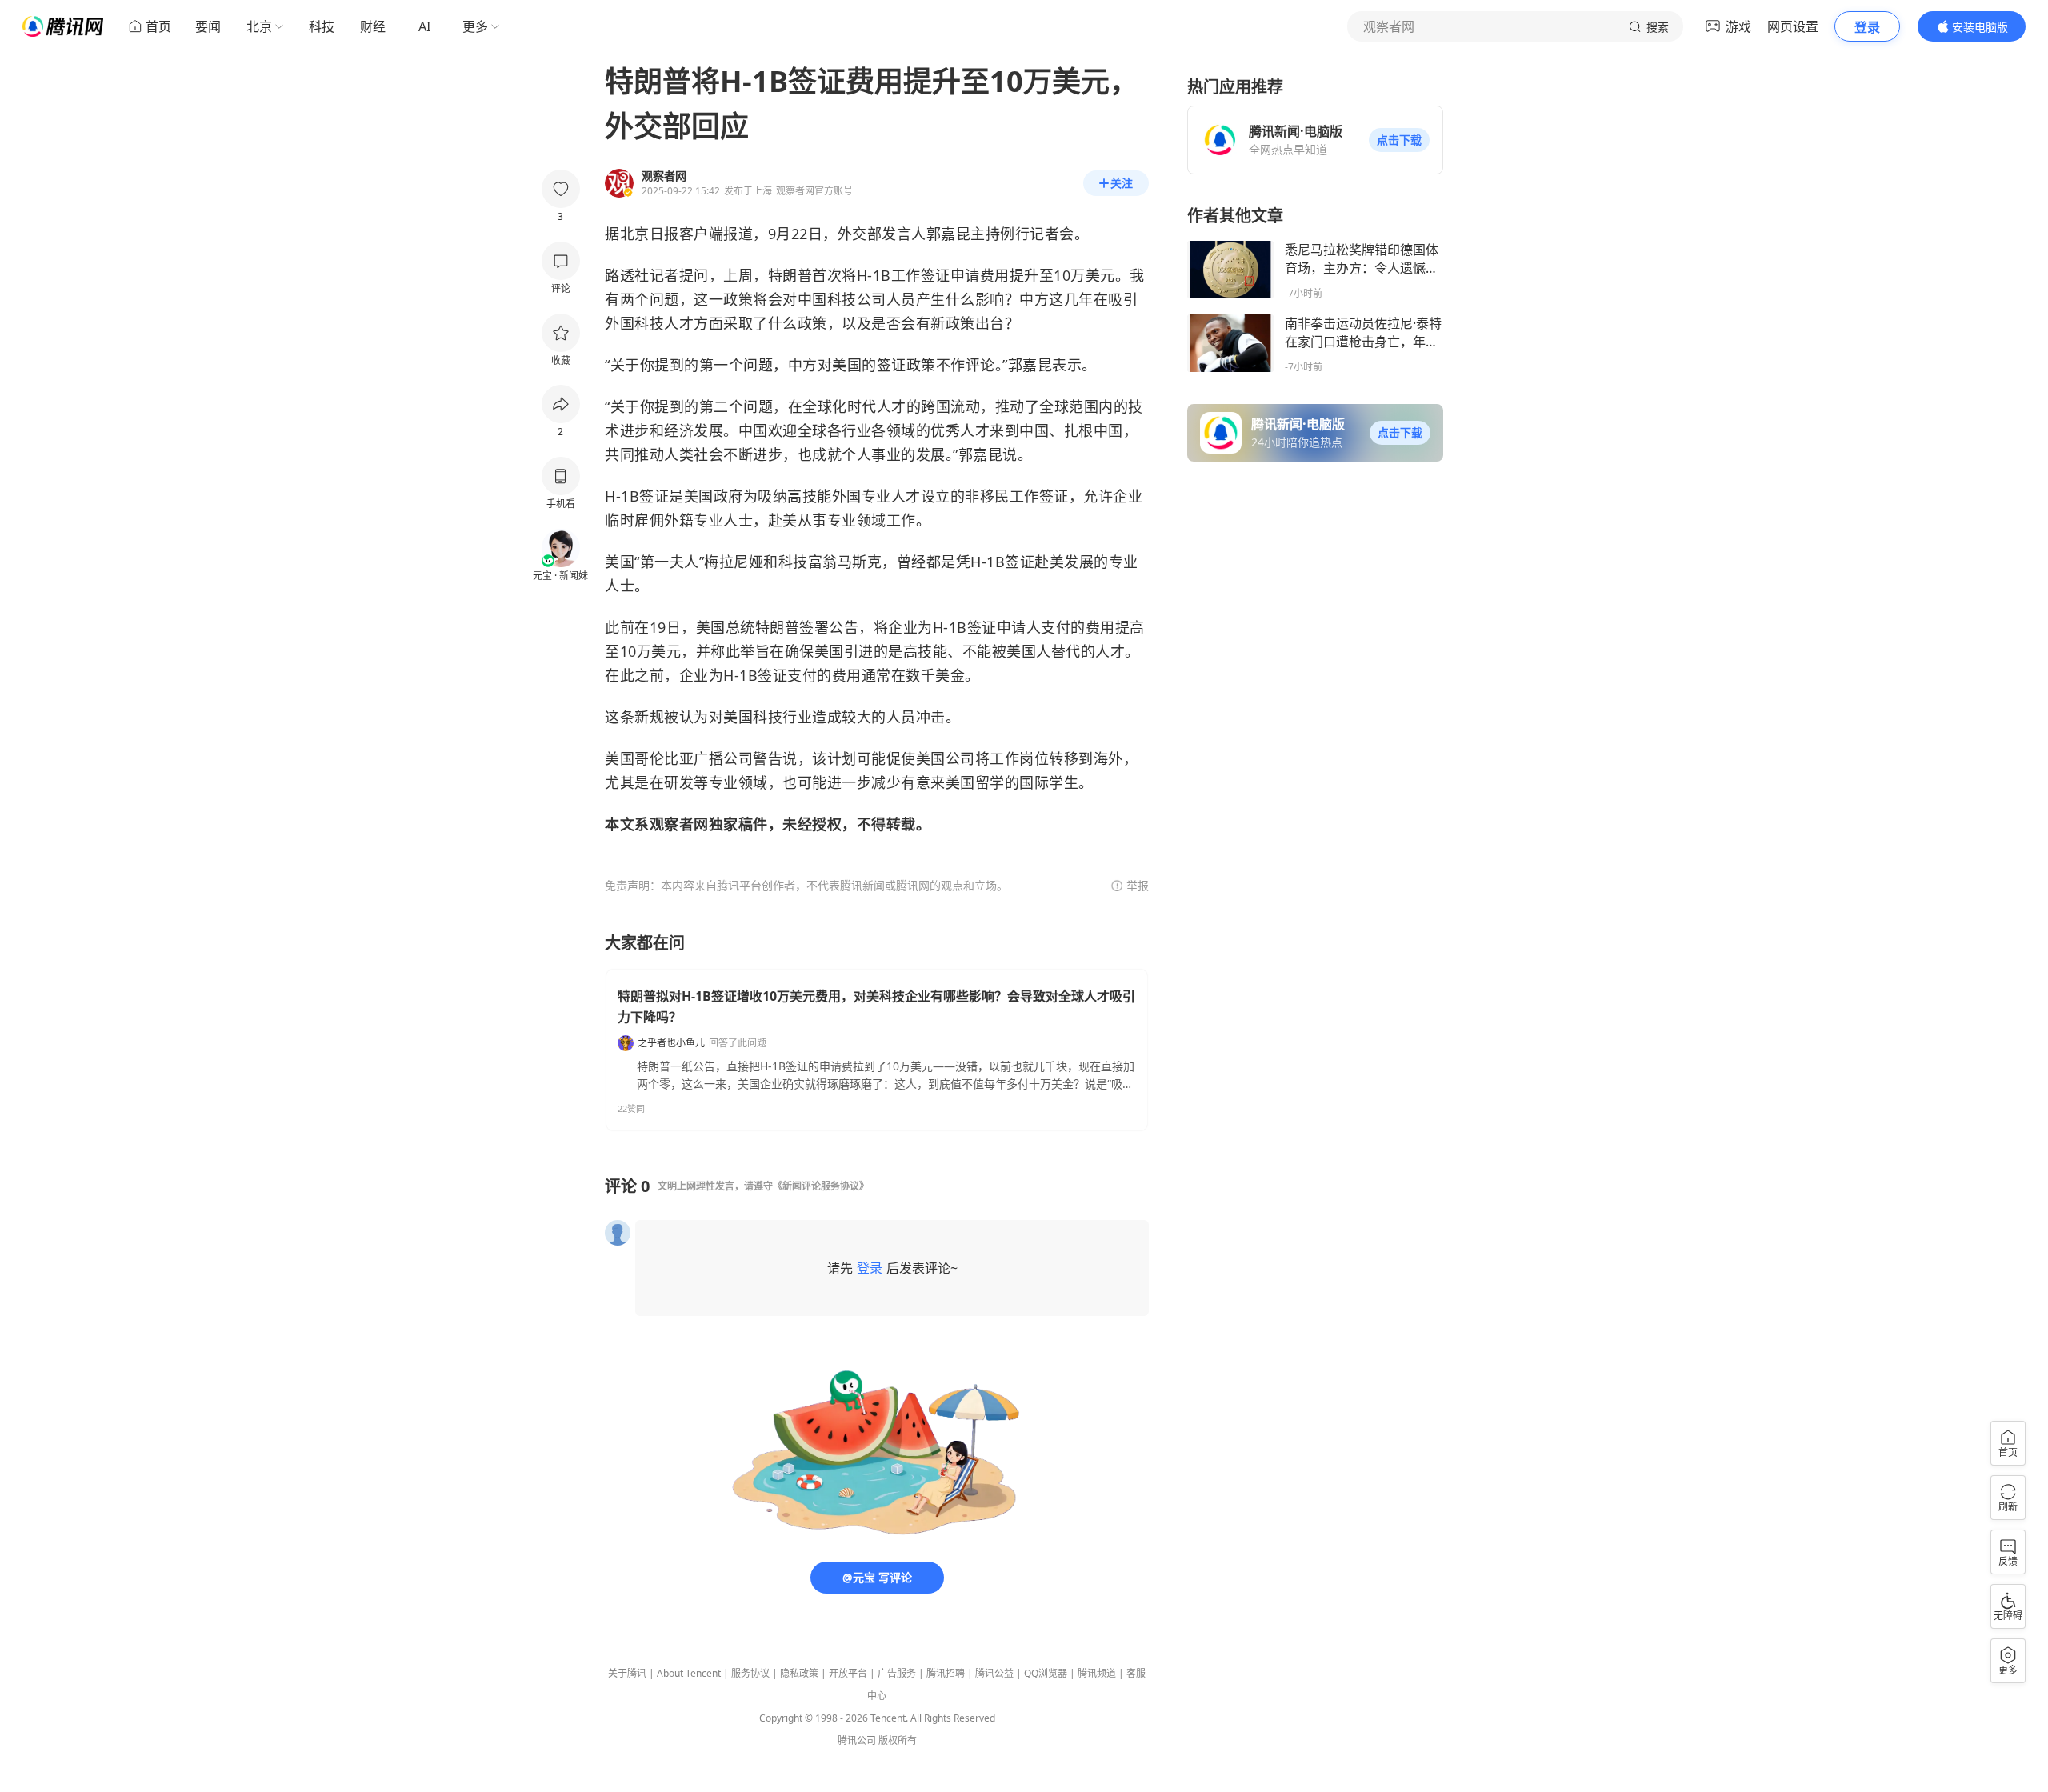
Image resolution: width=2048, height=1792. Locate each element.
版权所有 (898, 1740)
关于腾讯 (627, 1673)
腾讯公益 (994, 1673)
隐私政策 (799, 1673)
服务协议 (750, 1673)
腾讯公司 (857, 1740)
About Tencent (689, 1673)
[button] (1399, 140)
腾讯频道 (1097, 1673)
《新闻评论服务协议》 (821, 1186)
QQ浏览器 (1046, 1673)
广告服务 (897, 1673)
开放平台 (848, 1673)
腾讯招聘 (946, 1673)
